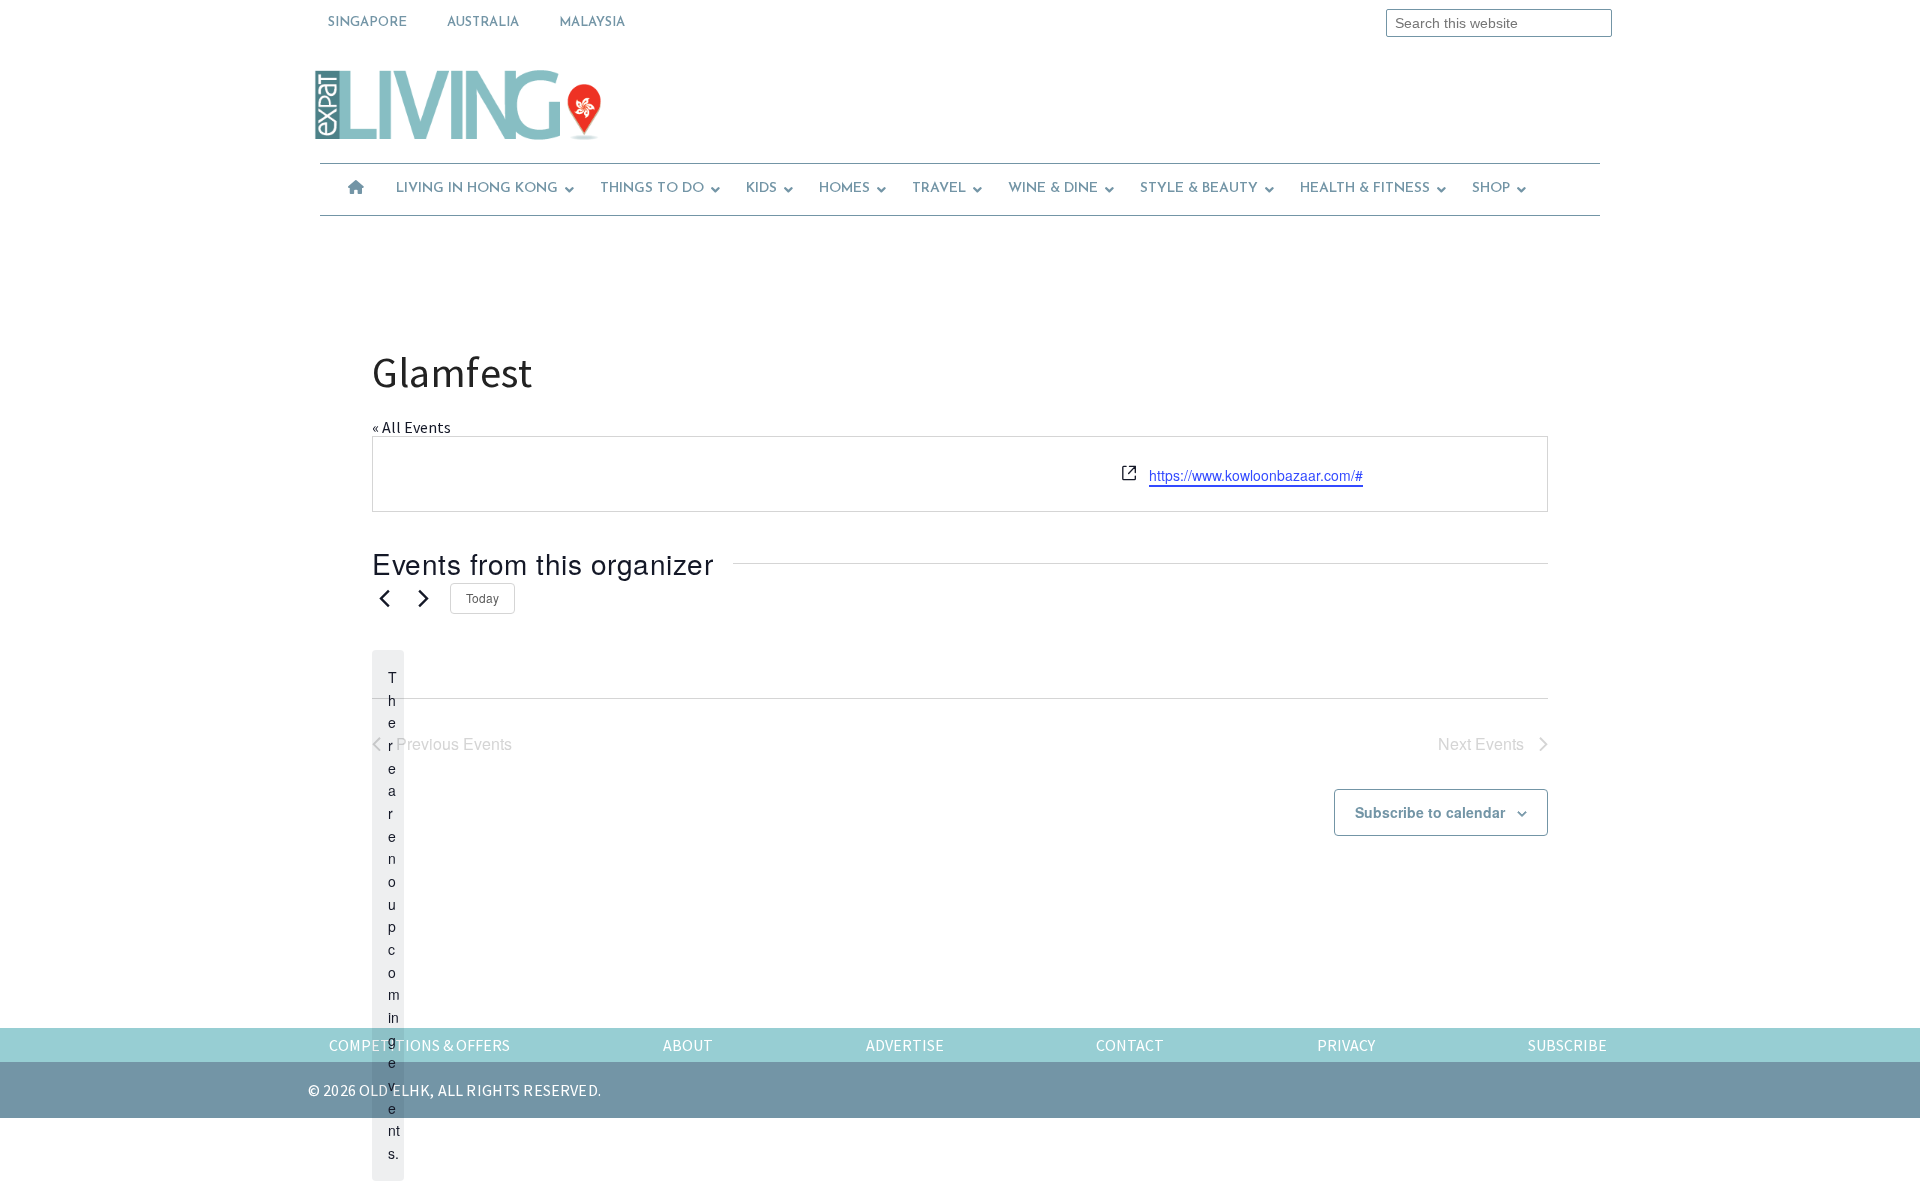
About (688, 1045)
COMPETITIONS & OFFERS (419, 1045)
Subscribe (1567, 1045)
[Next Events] (423, 599)
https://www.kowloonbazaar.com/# (1256, 475)
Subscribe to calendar (1430, 812)
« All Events (411, 427)
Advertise (905, 1045)
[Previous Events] (384, 599)
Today (482, 597)
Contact (1130, 1045)
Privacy (1346, 1045)
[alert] (388, 915)
